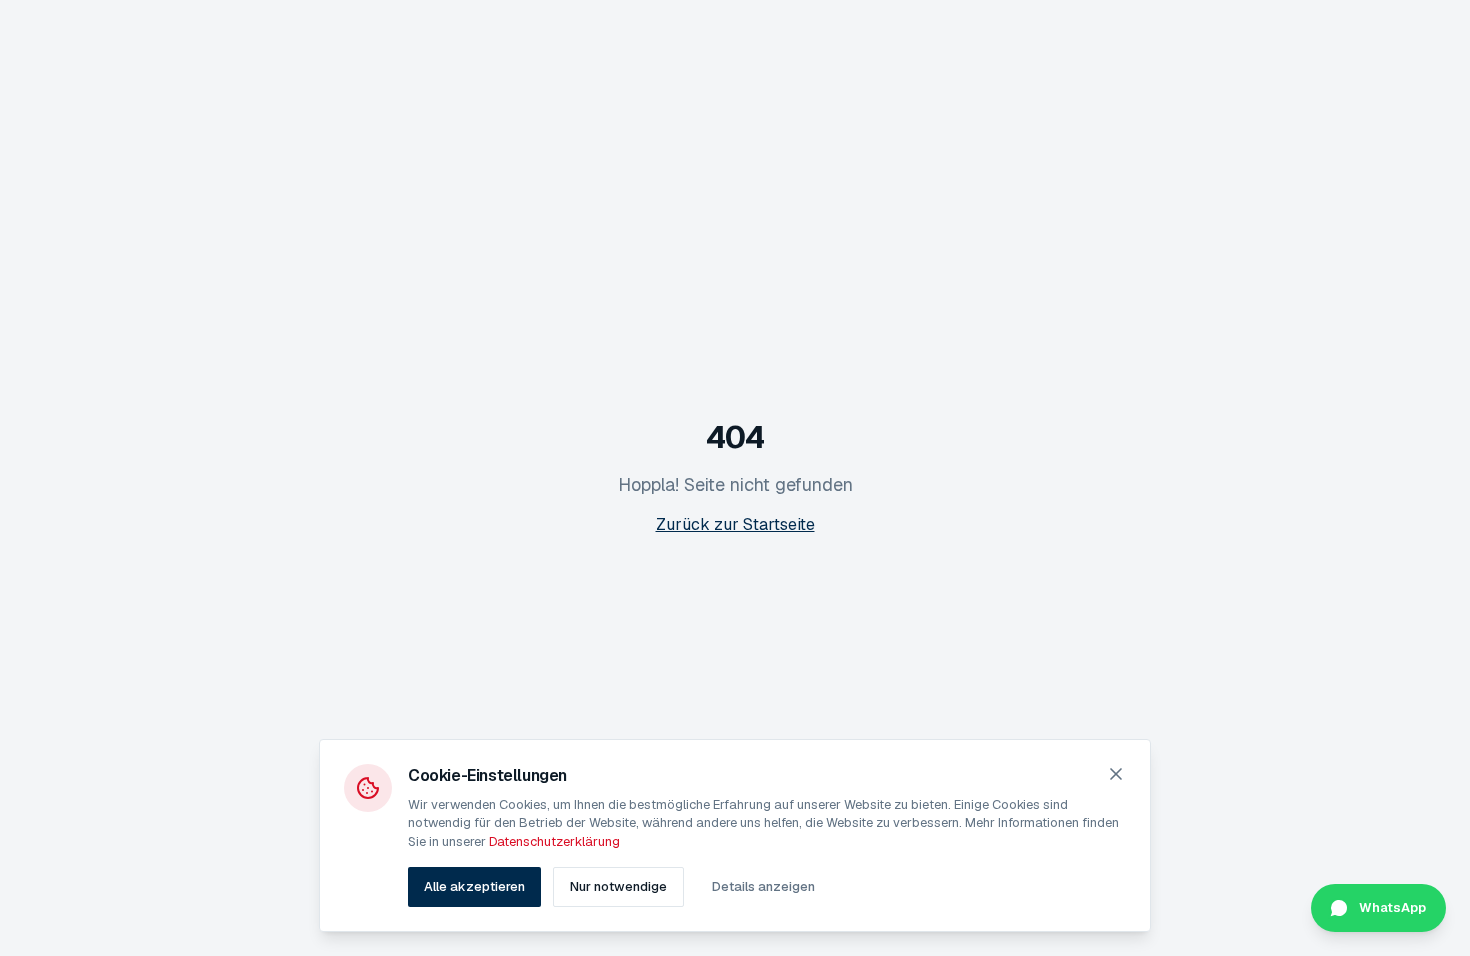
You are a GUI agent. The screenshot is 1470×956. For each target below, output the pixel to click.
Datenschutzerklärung (554, 841)
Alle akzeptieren (474, 886)
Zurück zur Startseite (735, 524)
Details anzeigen (763, 886)
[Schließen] (1116, 774)
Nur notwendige (618, 886)
